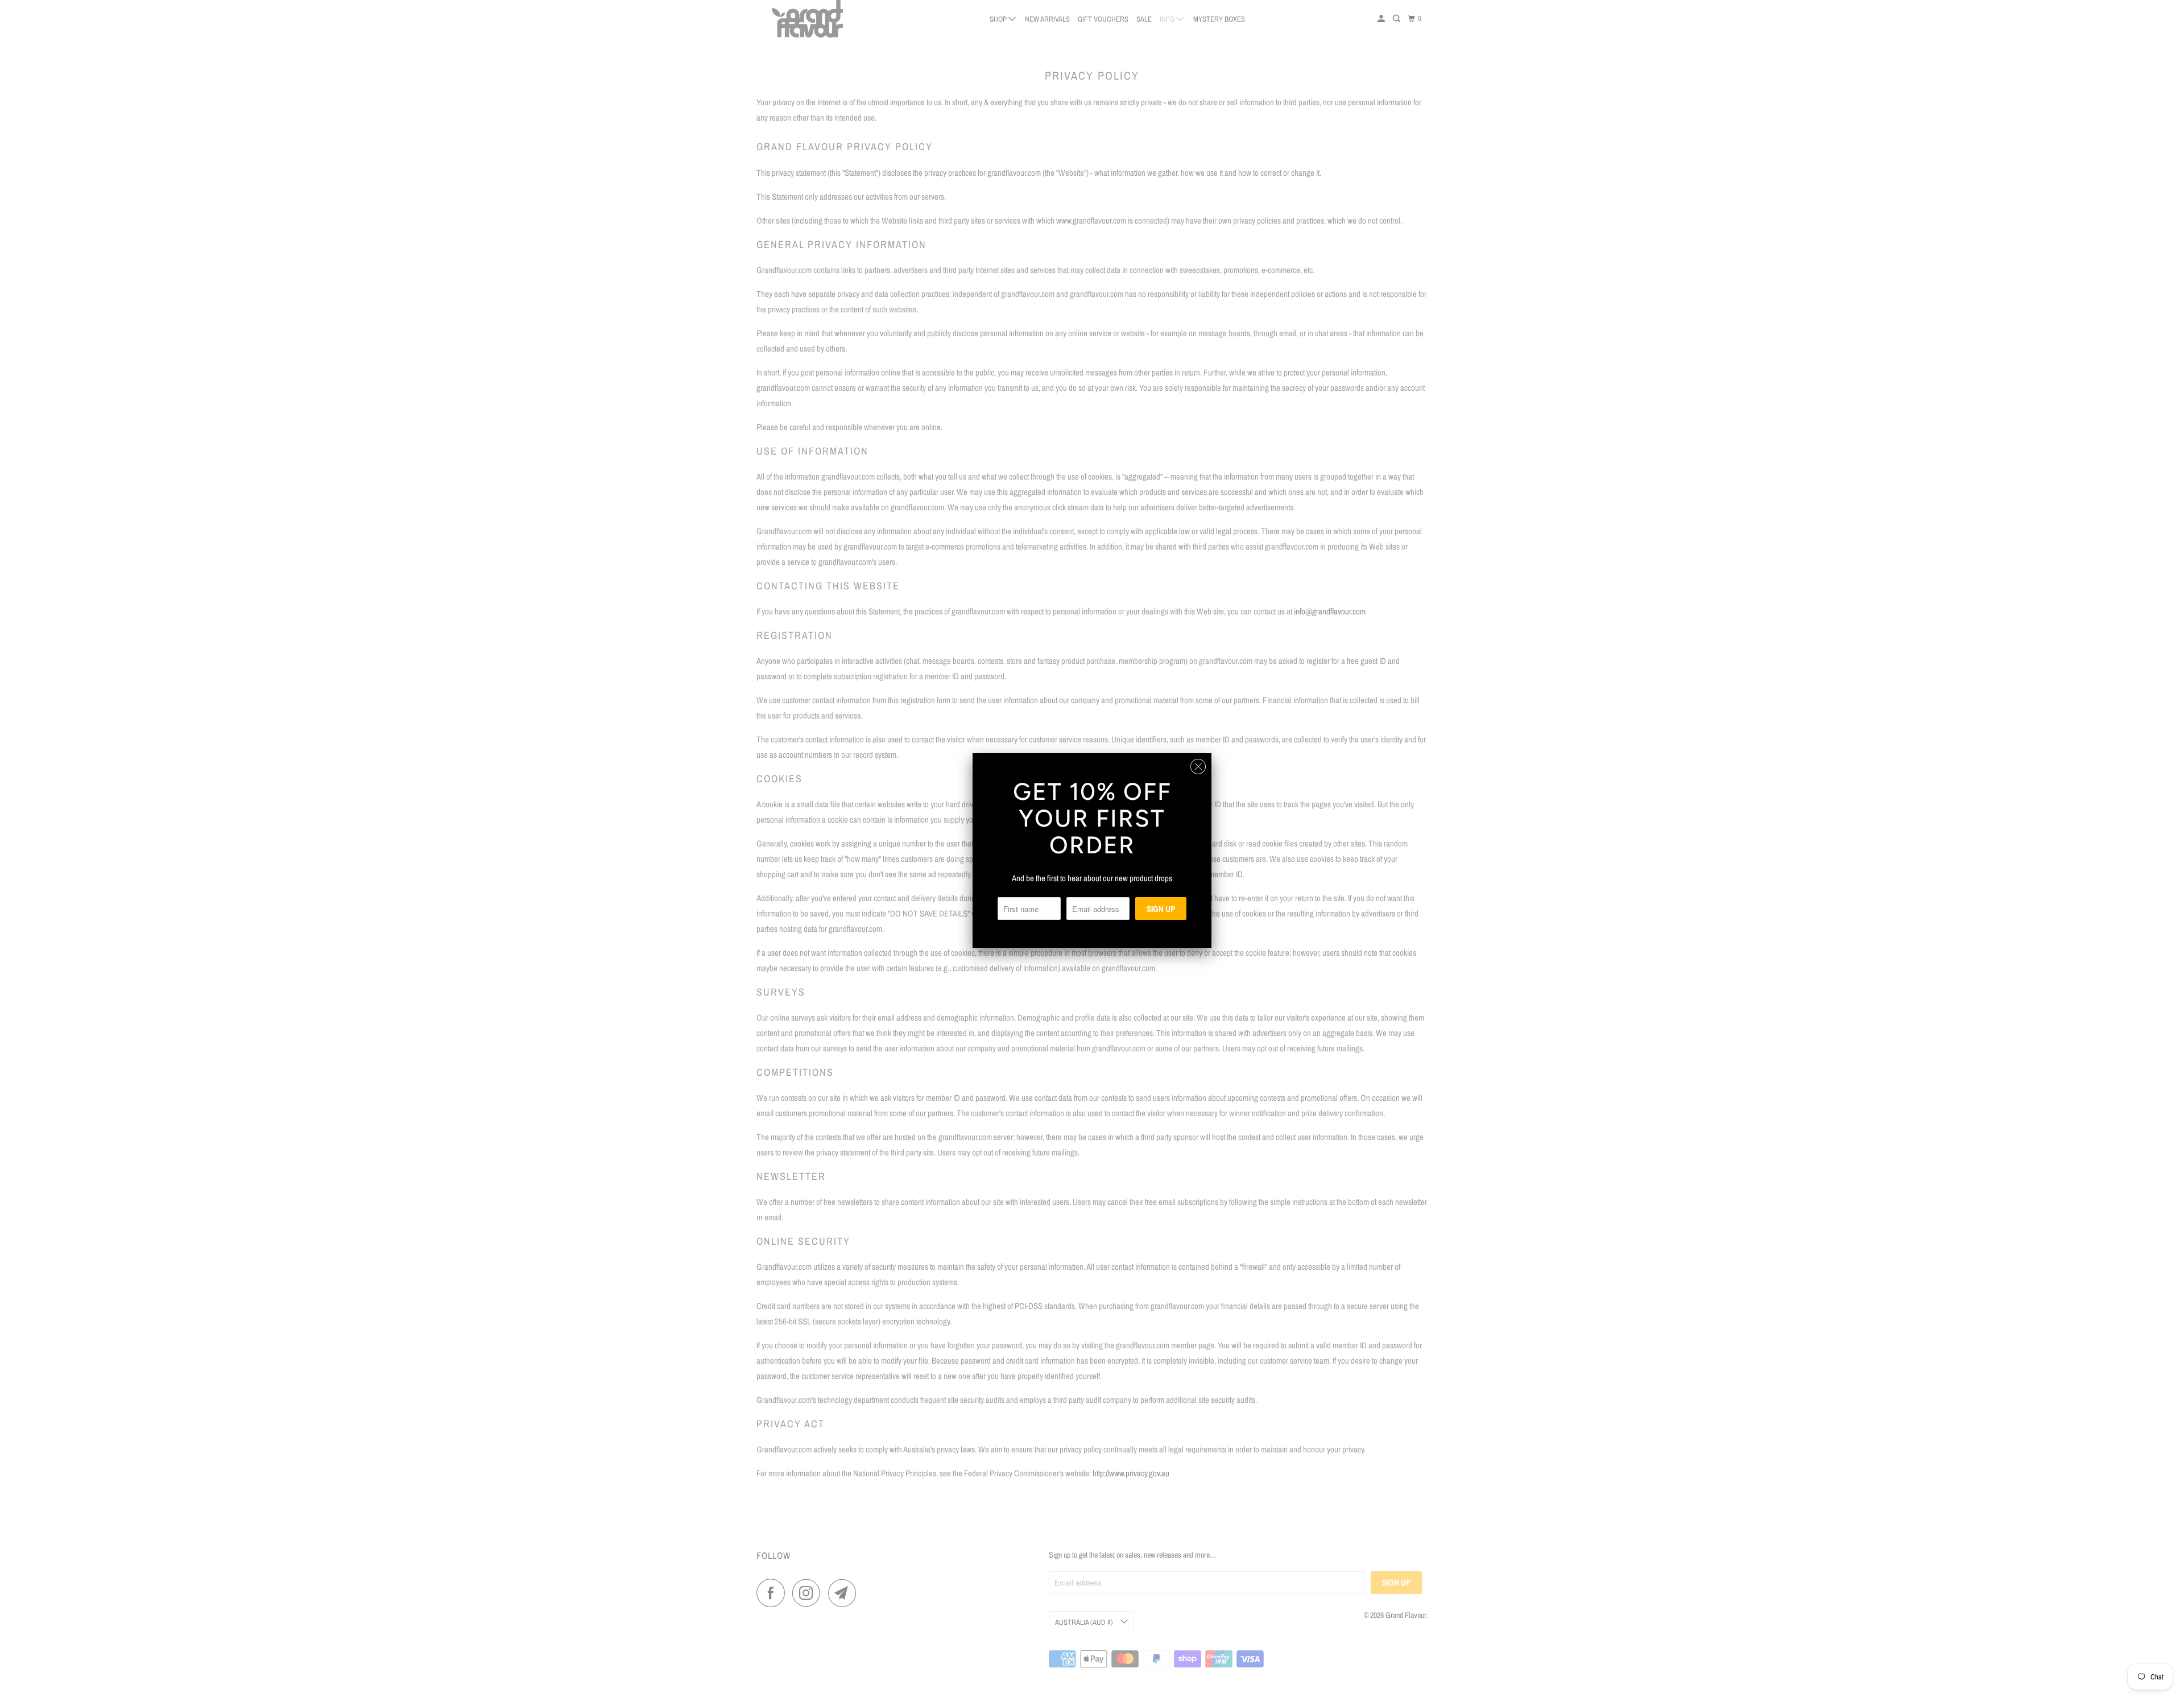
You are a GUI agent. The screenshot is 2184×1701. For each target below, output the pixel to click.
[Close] (1198, 767)
